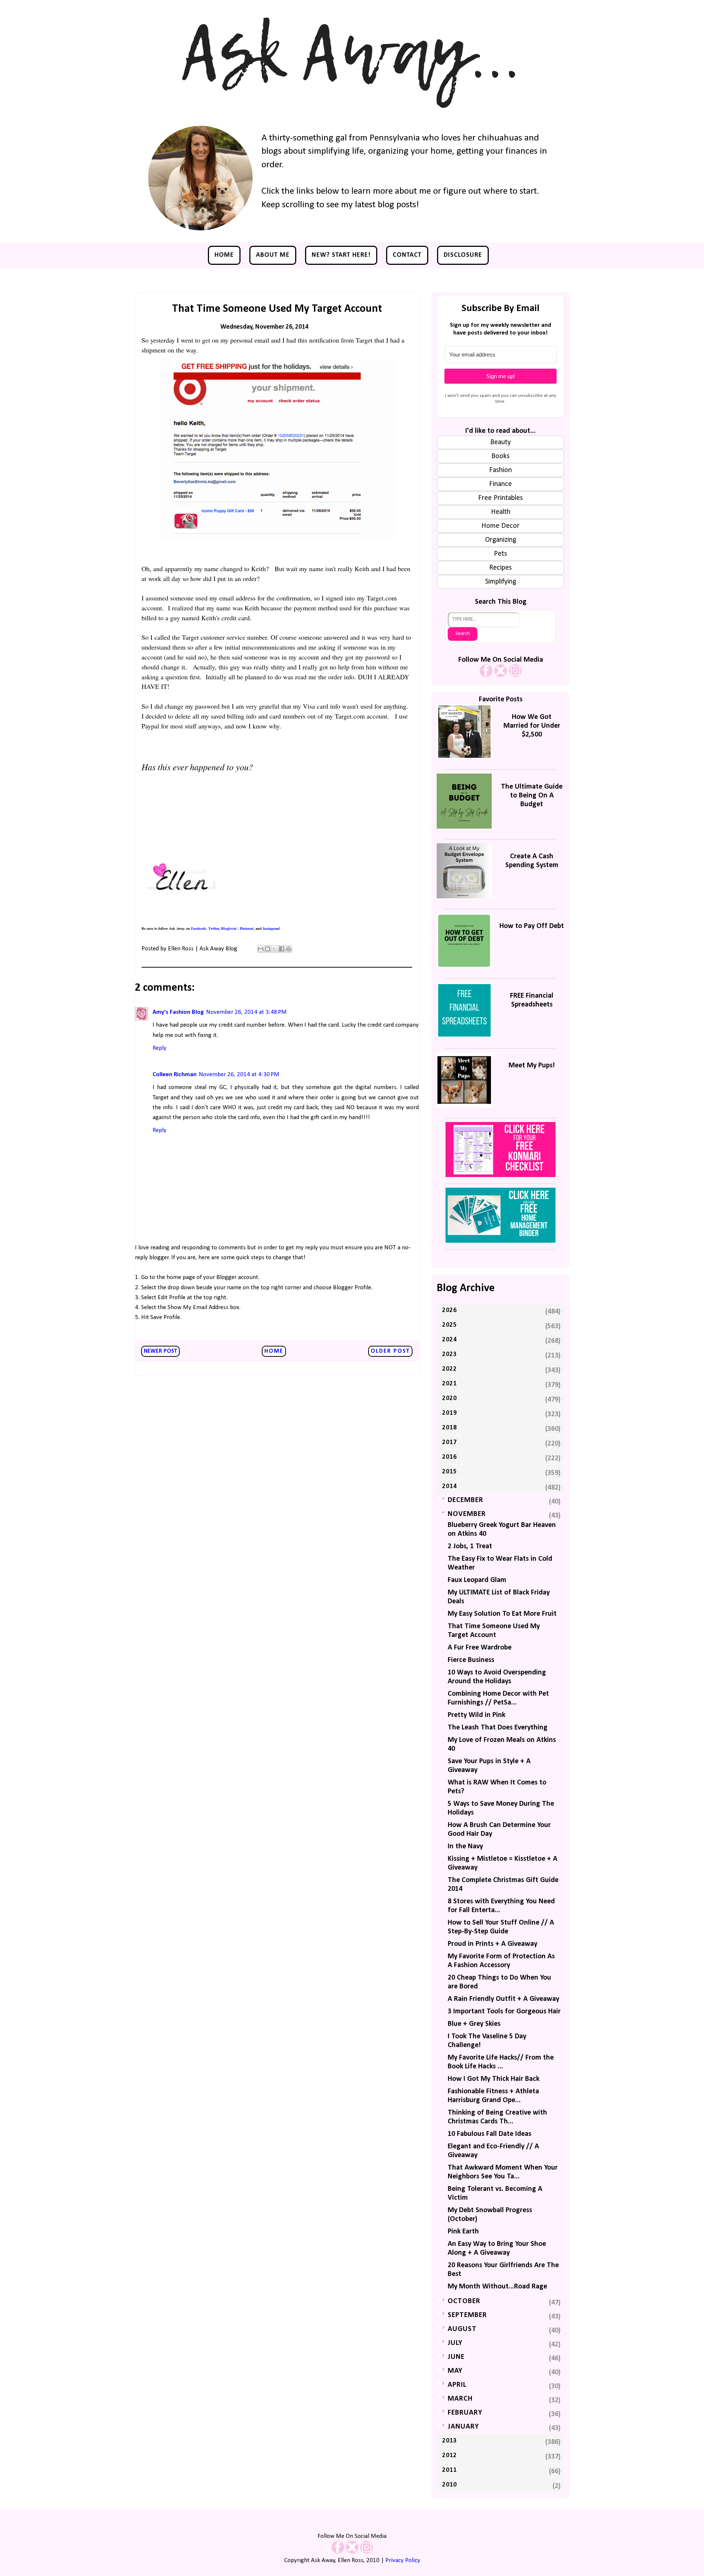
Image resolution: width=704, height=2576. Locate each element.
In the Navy (465, 1846)
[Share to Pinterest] (289, 949)
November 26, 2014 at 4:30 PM (239, 1075)
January (463, 2427)
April (457, 2385)
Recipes (500, 568)
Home (224, 255)
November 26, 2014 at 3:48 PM (246, 1012)
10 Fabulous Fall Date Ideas (489, 2134)
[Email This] (261, 949)
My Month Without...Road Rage (497, 2287)
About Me (273, 255)
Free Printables (500, 498)
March (460, 2399)
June (456, 2357)
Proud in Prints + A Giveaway (492, 1944)
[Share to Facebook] (282, 949)
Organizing (501, 540)
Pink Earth (463, 2232)
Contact (407, 255)
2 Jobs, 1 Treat (470, 1546)
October (464, 2301)
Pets (500, 554)
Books (500, 456)
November (467, 1514)
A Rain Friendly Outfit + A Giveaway (503, 1999)
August (462, 2329)
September (467, 2315)
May (455, 2371)
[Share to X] (275, 949)
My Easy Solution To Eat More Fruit (502, 1614)
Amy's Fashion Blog (178, 1012)
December (465, 1500)
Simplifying (501, 582)
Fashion (500, 470)
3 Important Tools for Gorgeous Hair (504, 2012)
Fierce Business (471, 1660)
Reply (159, 1048)
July (455, 2343)
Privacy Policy (403, 2560)
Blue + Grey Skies (474, 2024)
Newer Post (160, 1351)
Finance (500, 484)
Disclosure (463, 255)
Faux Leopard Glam (477, 1580)
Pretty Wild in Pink (476, 1715)
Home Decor (500, 526)
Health (501, 512)
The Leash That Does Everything (498, 1728)
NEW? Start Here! (341, 255)
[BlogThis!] (268, 949)
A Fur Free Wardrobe (480, 1648)
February (465, 2413)
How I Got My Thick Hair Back (494, 2079)
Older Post (390, 1351)
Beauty (500, 442)
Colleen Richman (175, 1075)
